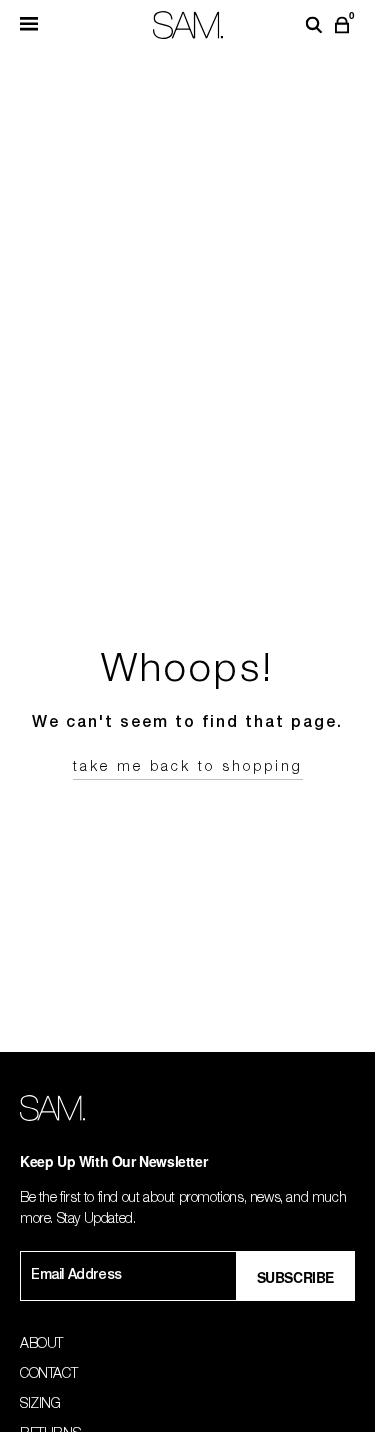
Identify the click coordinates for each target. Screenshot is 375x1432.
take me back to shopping (188, 768)
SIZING (40, 1405)
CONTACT (48, 1375)
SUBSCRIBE (295, 1277)
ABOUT (41, 1345)
